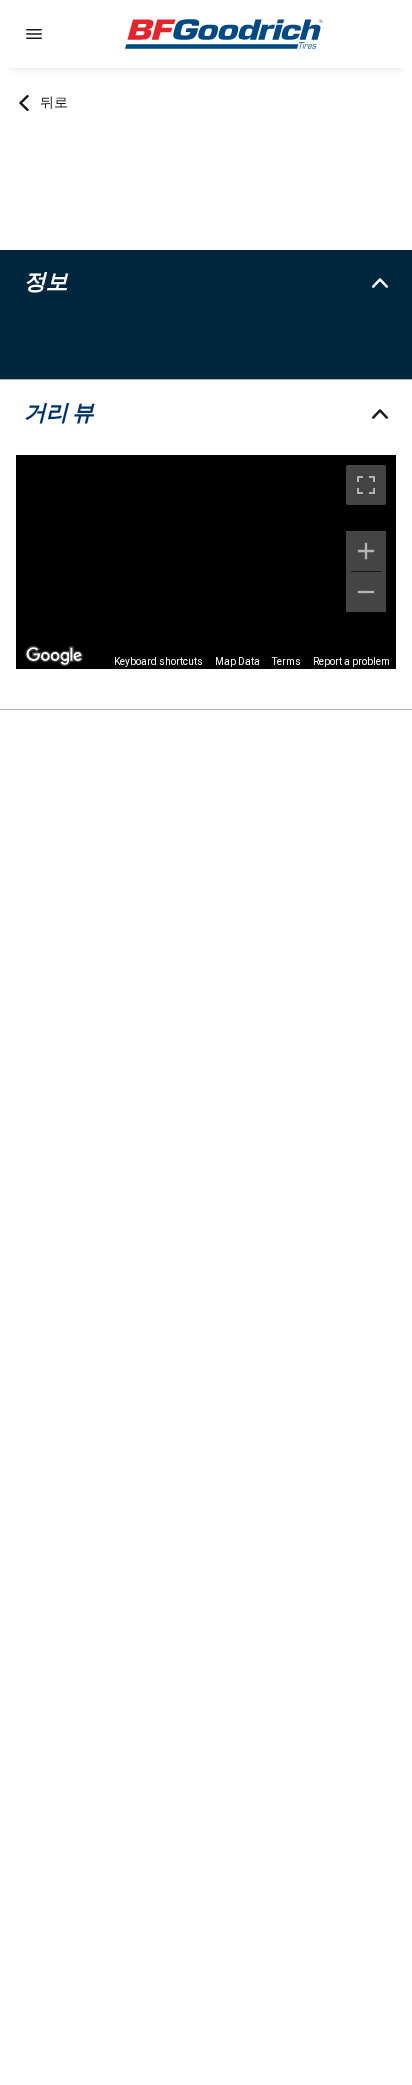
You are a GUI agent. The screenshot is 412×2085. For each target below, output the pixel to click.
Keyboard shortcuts (158, 661)
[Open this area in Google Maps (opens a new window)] (54, 656)
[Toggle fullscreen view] (366, 485)
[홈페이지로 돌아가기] (224, 34)
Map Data (237, 661)
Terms (286, 661)
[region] (206, 562)
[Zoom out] (366, 592)
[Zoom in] (366, 551)
